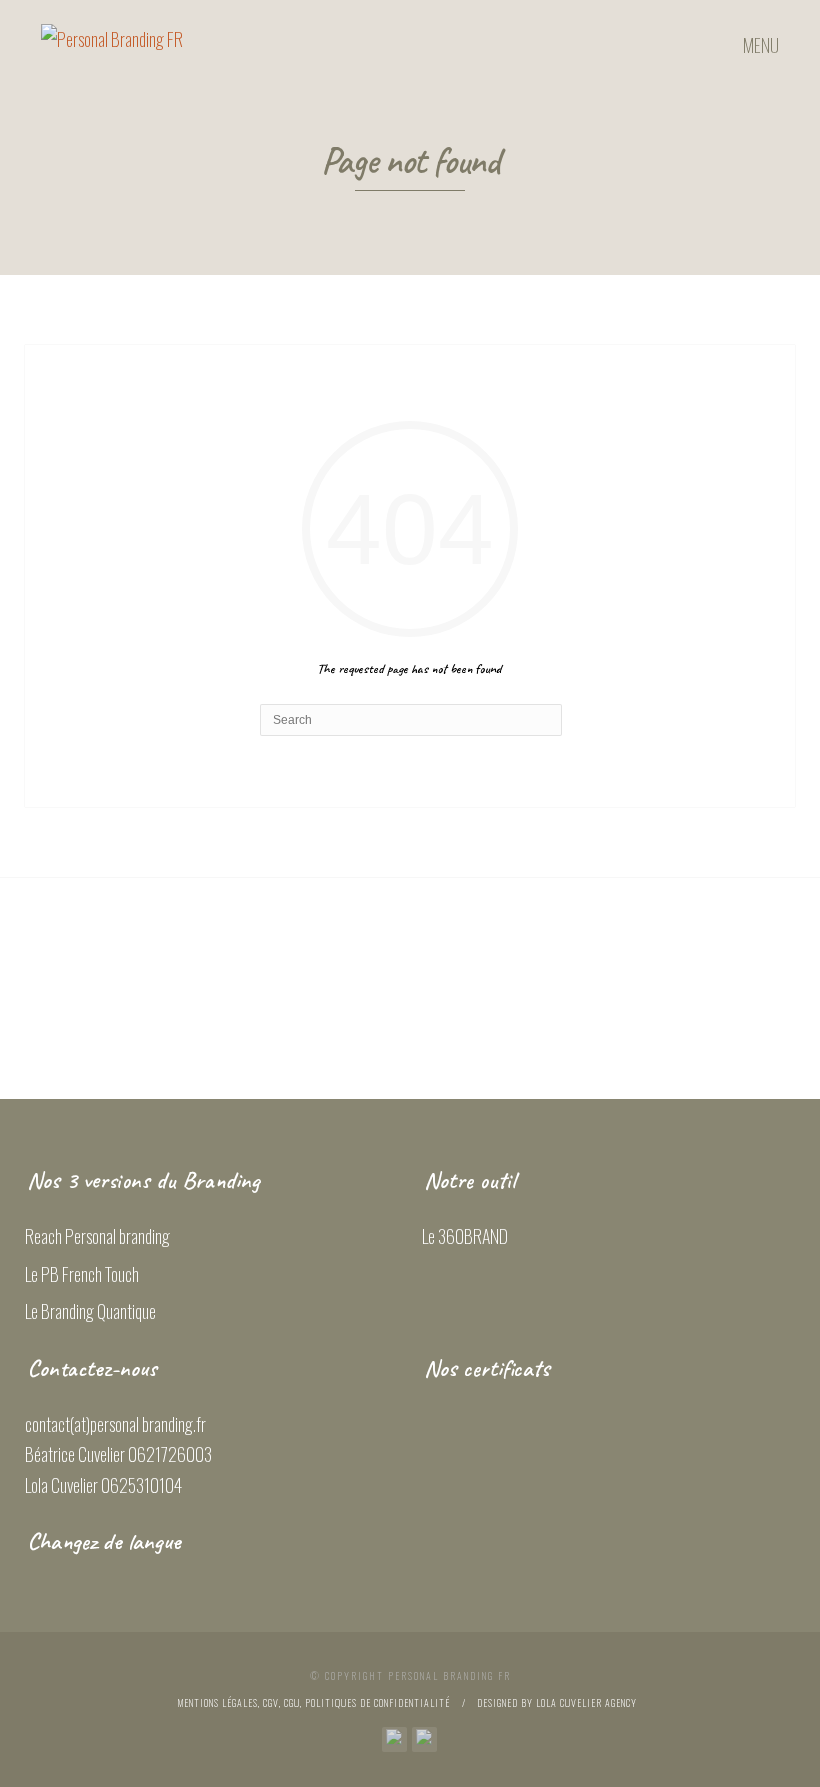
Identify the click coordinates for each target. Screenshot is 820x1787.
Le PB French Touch (82, 1274)
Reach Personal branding (97, 1236)
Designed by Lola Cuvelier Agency (557, 1702)
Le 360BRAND (465, 1236)
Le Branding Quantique (90, 1311)
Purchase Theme (410, 1027)
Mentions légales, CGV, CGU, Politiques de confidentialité (314, 1702)
